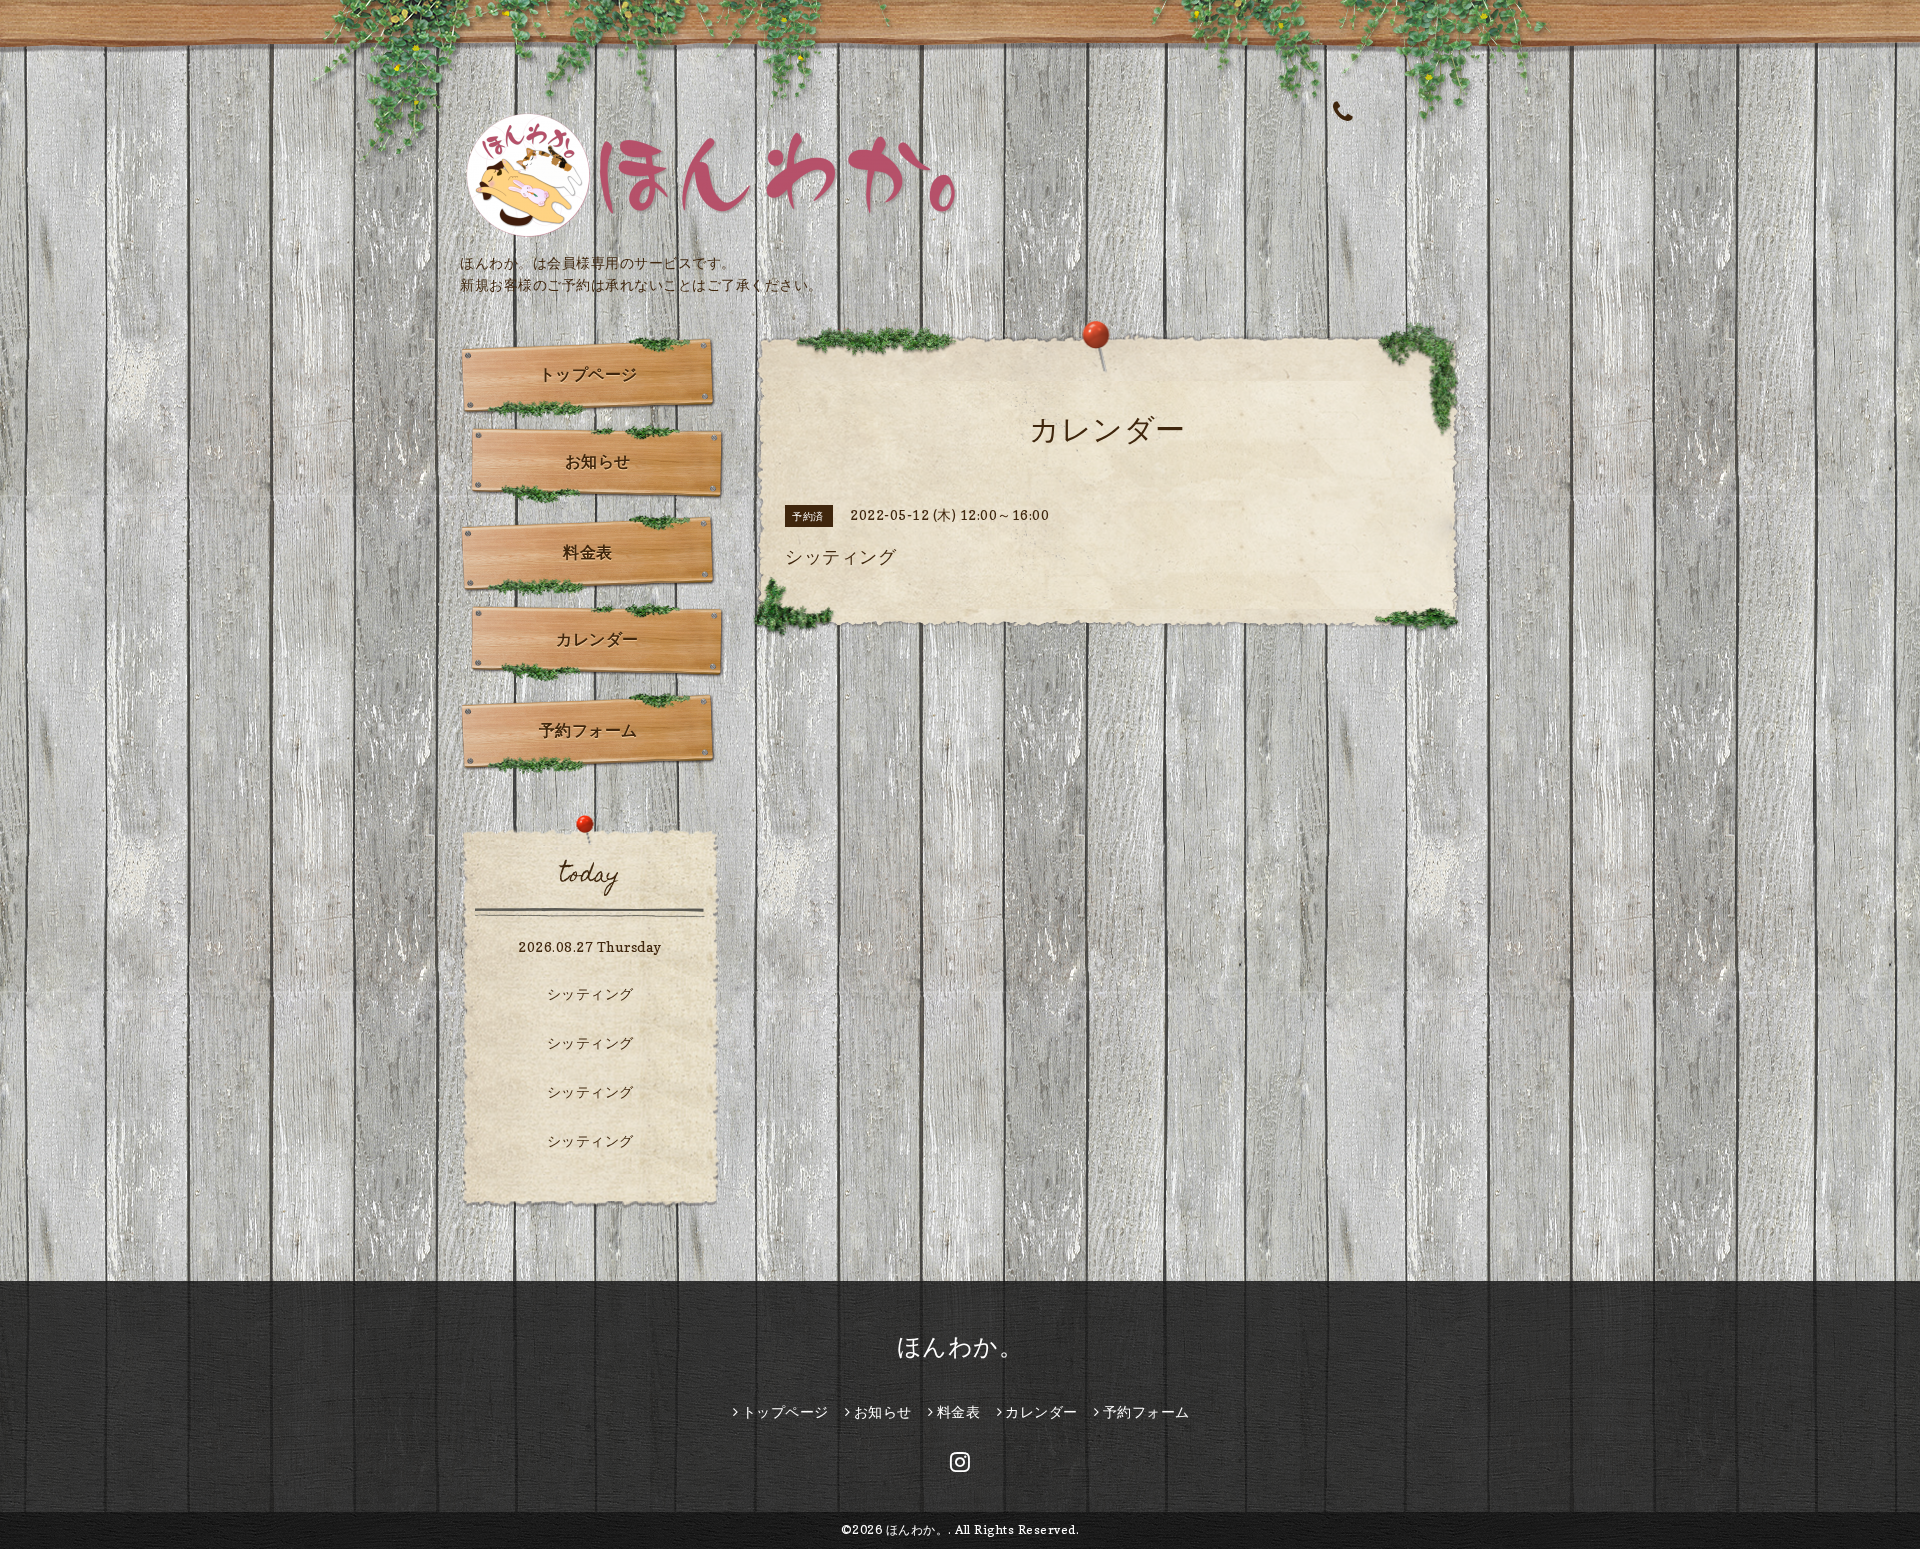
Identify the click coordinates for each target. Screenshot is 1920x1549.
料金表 (588, 552)
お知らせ (598, 461)
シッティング (590, 993)
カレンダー (597, 639)
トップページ (588, 374)
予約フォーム (588, 730)
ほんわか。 (960, 1346)
